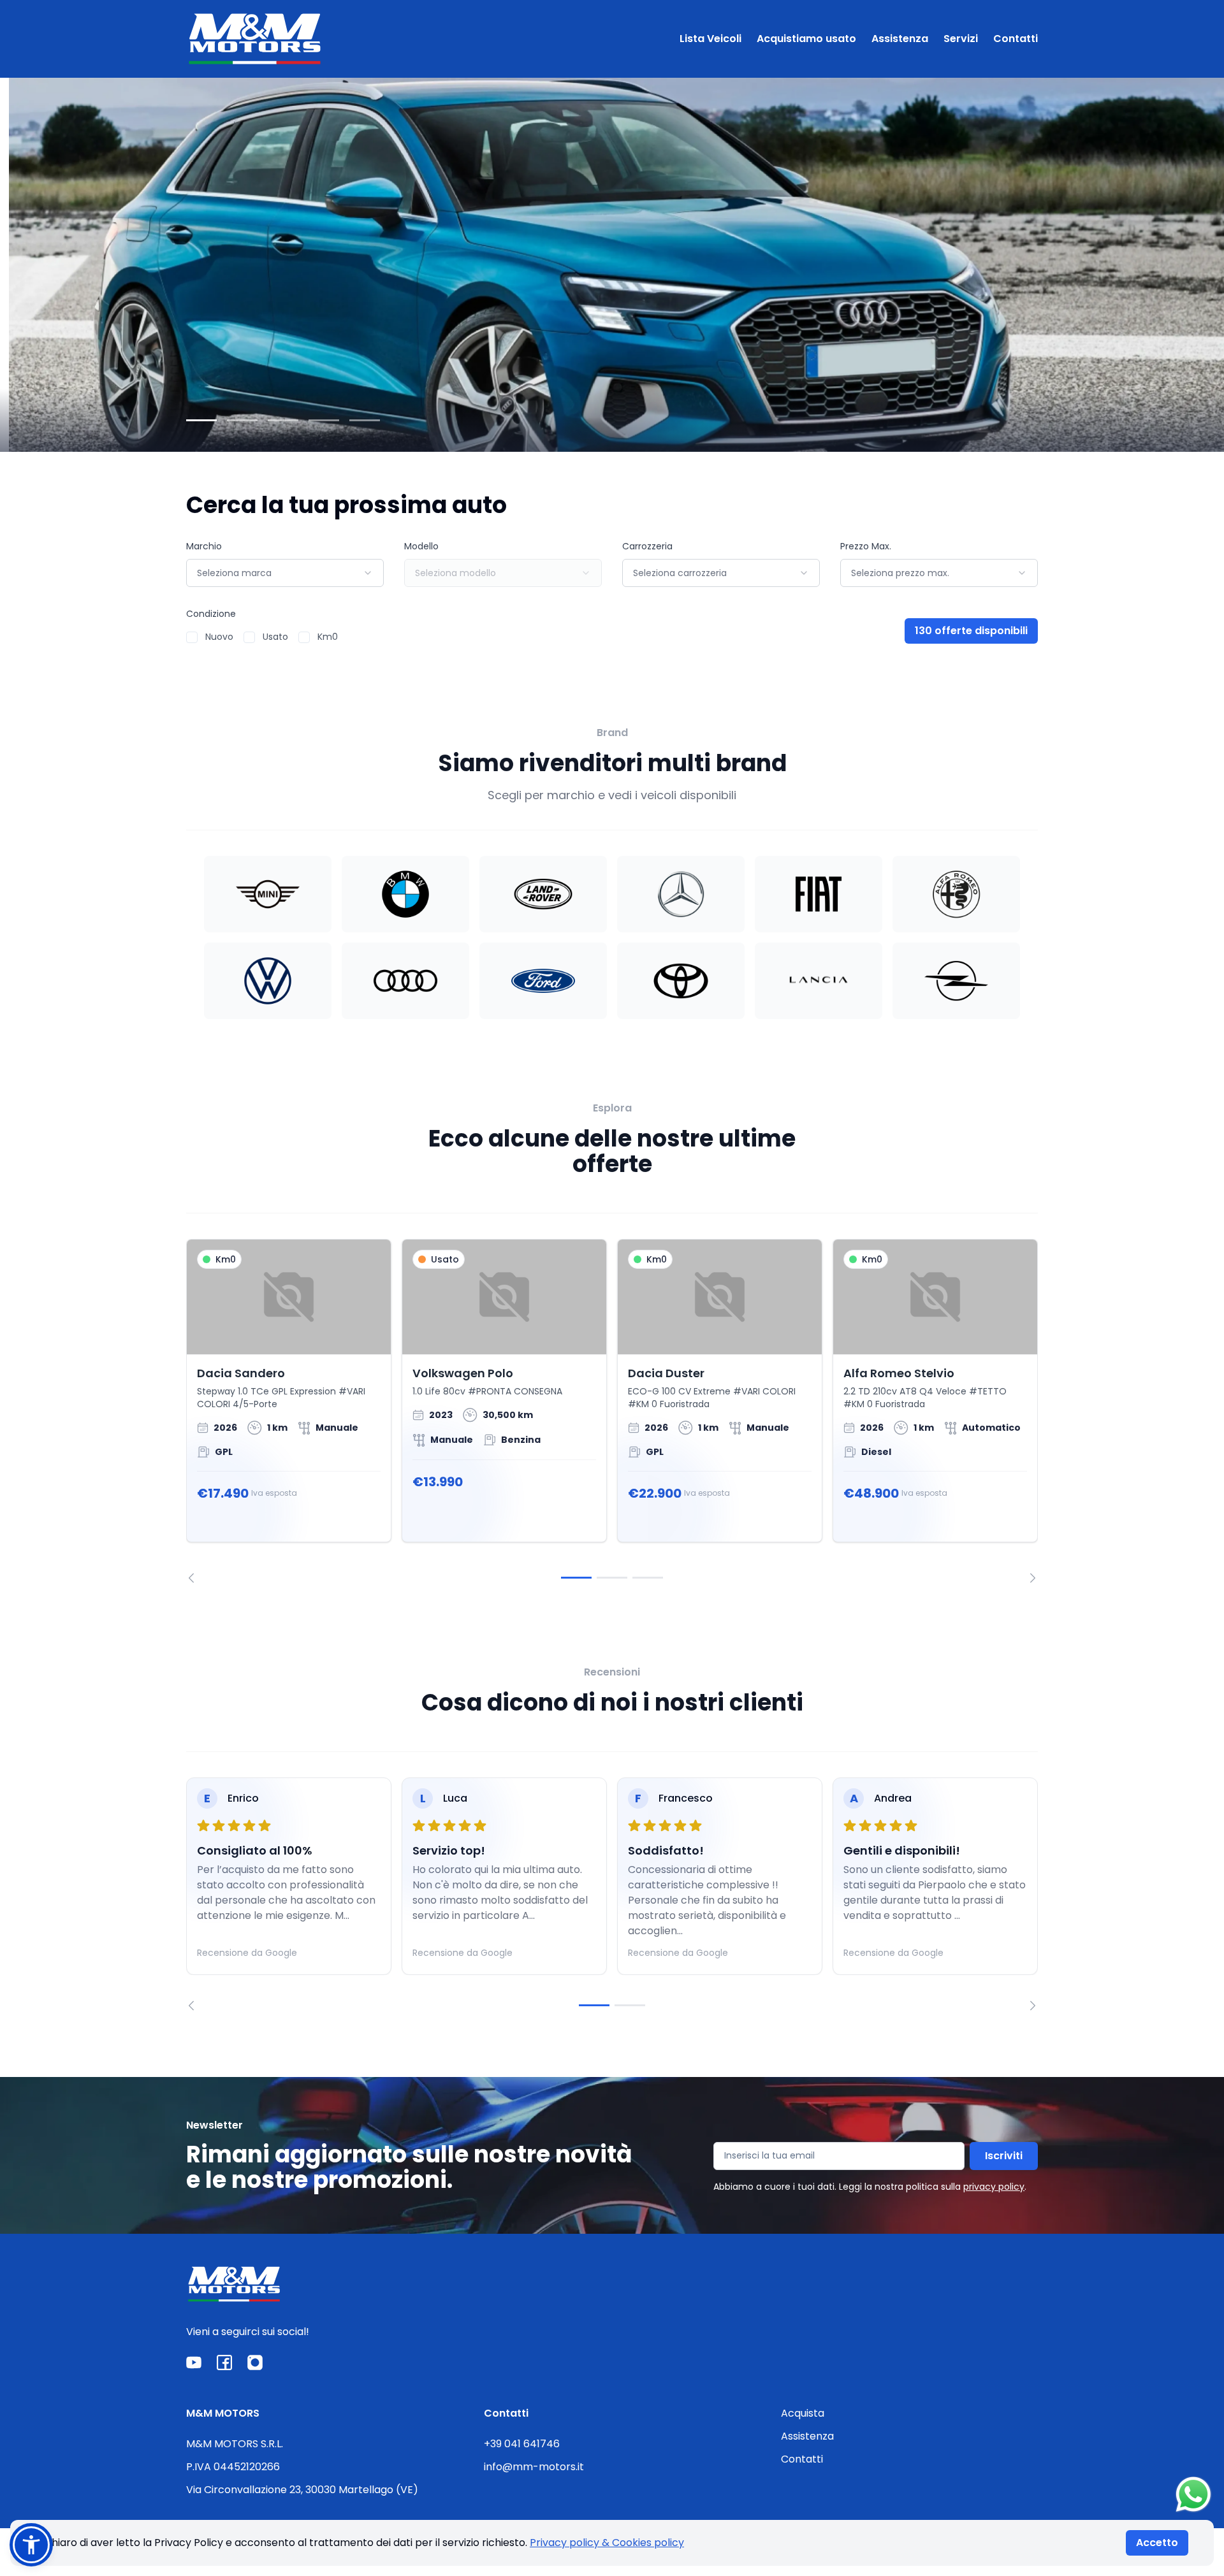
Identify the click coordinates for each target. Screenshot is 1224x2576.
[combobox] (285, 573)
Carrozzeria (647, 546)
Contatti (1016, 39)
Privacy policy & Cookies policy (607, 2543)
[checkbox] (192, 637)
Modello (421, 546)
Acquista (803, 2413)
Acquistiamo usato (806, 39)
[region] (612, 1411)
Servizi (961, 39)
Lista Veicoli (710, 39)
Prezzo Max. (866, 546)
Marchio (204, 546)
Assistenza (900, 39)
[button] (31, 2545)
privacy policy (994, 2187)
